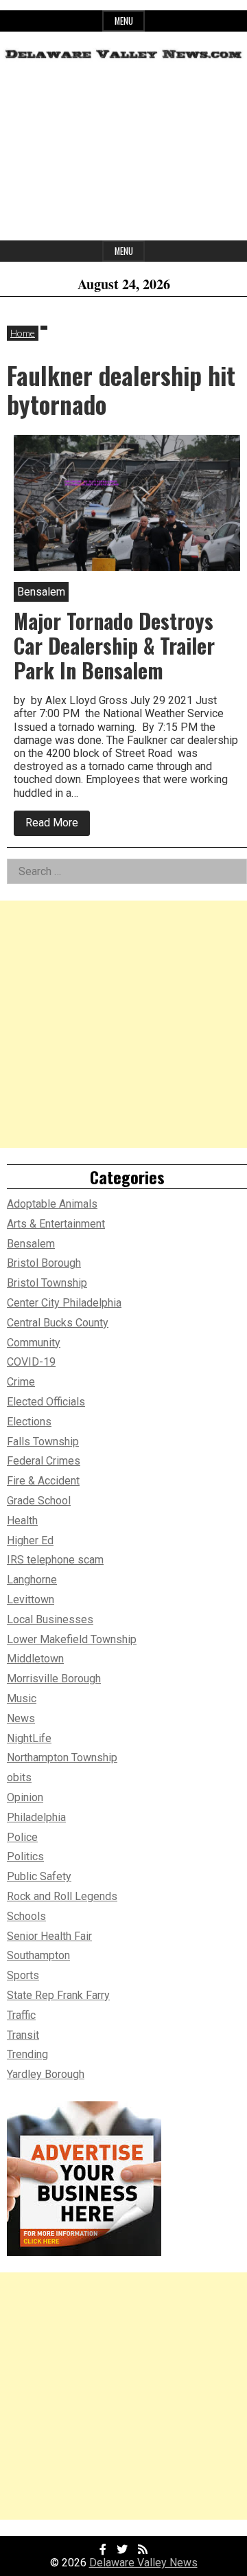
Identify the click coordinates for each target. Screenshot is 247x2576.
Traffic (21, 2015)
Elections (29, 1422)
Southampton (38, 1955)
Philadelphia (36, 1817)
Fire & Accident (43, 1481)
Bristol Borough (44, 1263)
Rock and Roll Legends (62, 1896)
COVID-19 (31, 1362)
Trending (27, 2054)
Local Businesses (50, 1619)
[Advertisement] (123, 155)
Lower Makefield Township (72, 1639)
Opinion (25, 1797)
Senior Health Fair (49, 1936)
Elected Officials (46, 1402)
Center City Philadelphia (64, 1303)
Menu (124, 21)
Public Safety (39, 1876)
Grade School (39, 1501)
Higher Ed (30, 1540)
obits (19, 1777)
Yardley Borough (46, 2074)
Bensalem (31, 1244)
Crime (21, 1382)
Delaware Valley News (143, 2563)
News (21, 1718)
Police (22, 1837)
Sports (23, 1975)
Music (22, 1698)
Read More (58, 826)
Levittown (31, 1600)
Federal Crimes (44, 1461)
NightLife (29, 1738)
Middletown (35, 1659)
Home (23, 333)
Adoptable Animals (52, 1204)
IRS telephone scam (55, 1560)
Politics (25, 1856)
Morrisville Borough (54, 1679)
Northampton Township (62, 1758)
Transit (23, 2035)
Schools (26, 1916)
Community (34, 1343)
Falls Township (43, 1442)
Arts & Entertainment (56, 1224)
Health (22, 1521)
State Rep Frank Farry (58, 1995)
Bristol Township (47, 1283)
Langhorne (32, 1580)
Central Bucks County (58, 1323)
